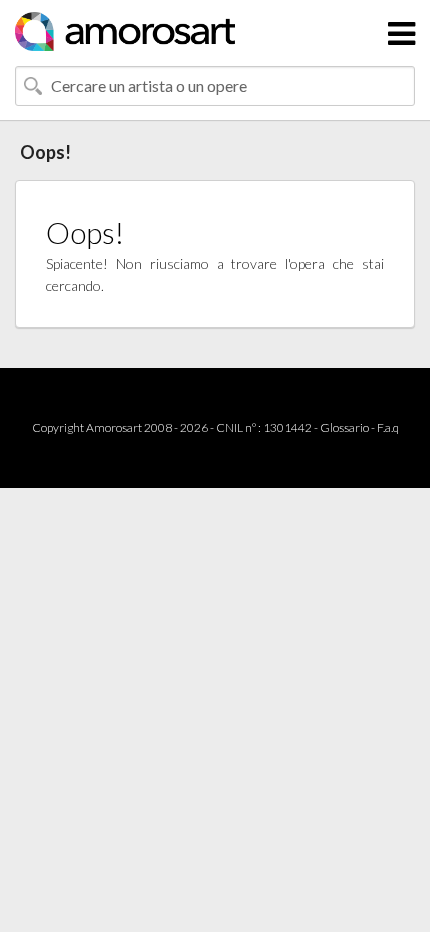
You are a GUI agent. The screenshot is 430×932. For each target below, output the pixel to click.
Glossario (344, 427)
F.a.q (388, 427)
